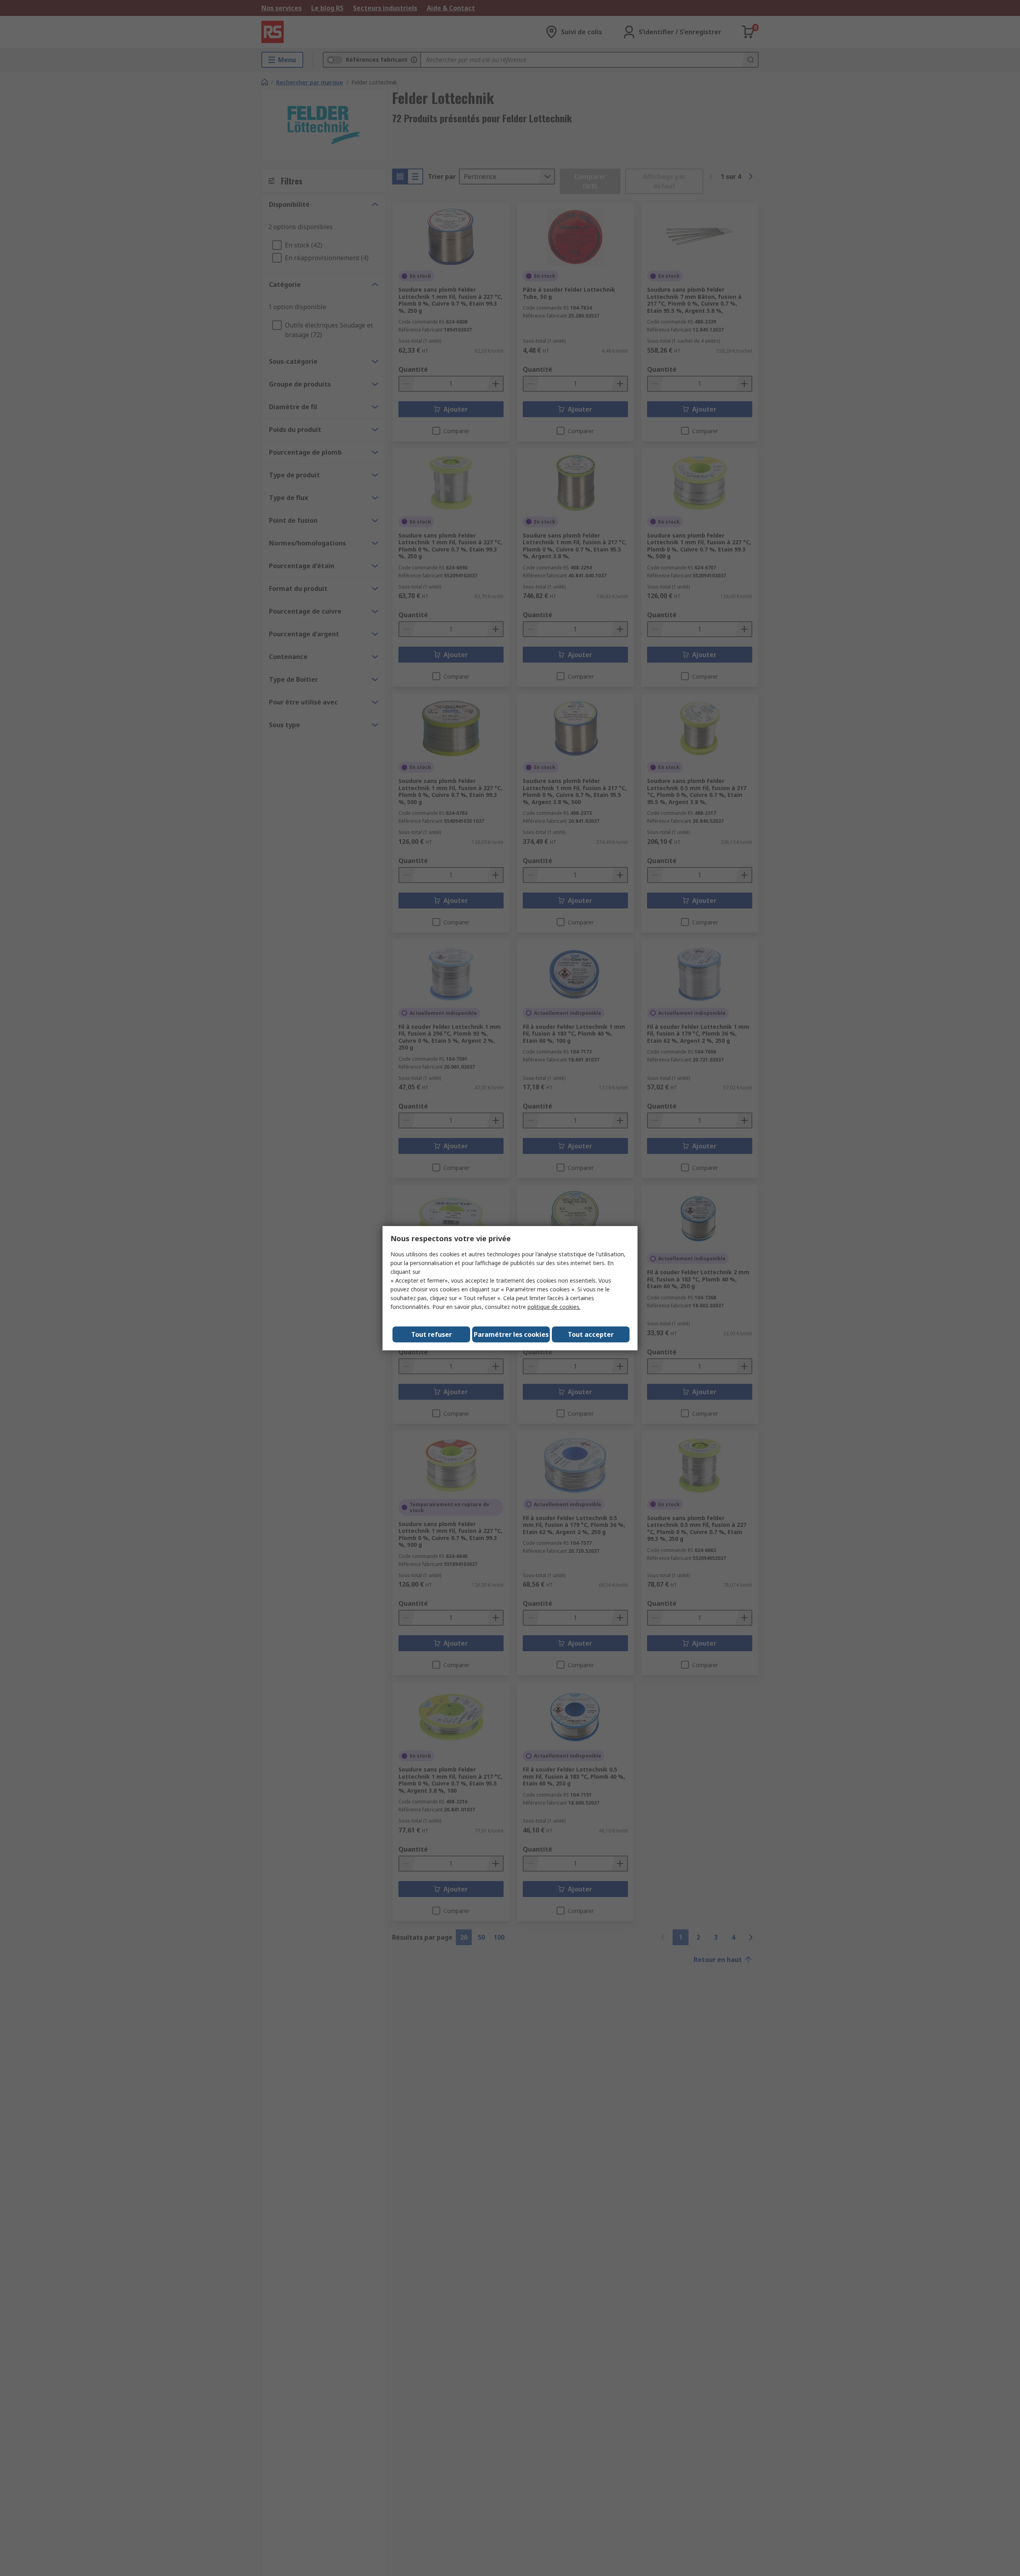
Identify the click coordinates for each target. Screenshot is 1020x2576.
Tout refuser (432, 1334)
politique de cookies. (554, 1307)
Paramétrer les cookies (511, 1334)
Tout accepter (591, 1334)
